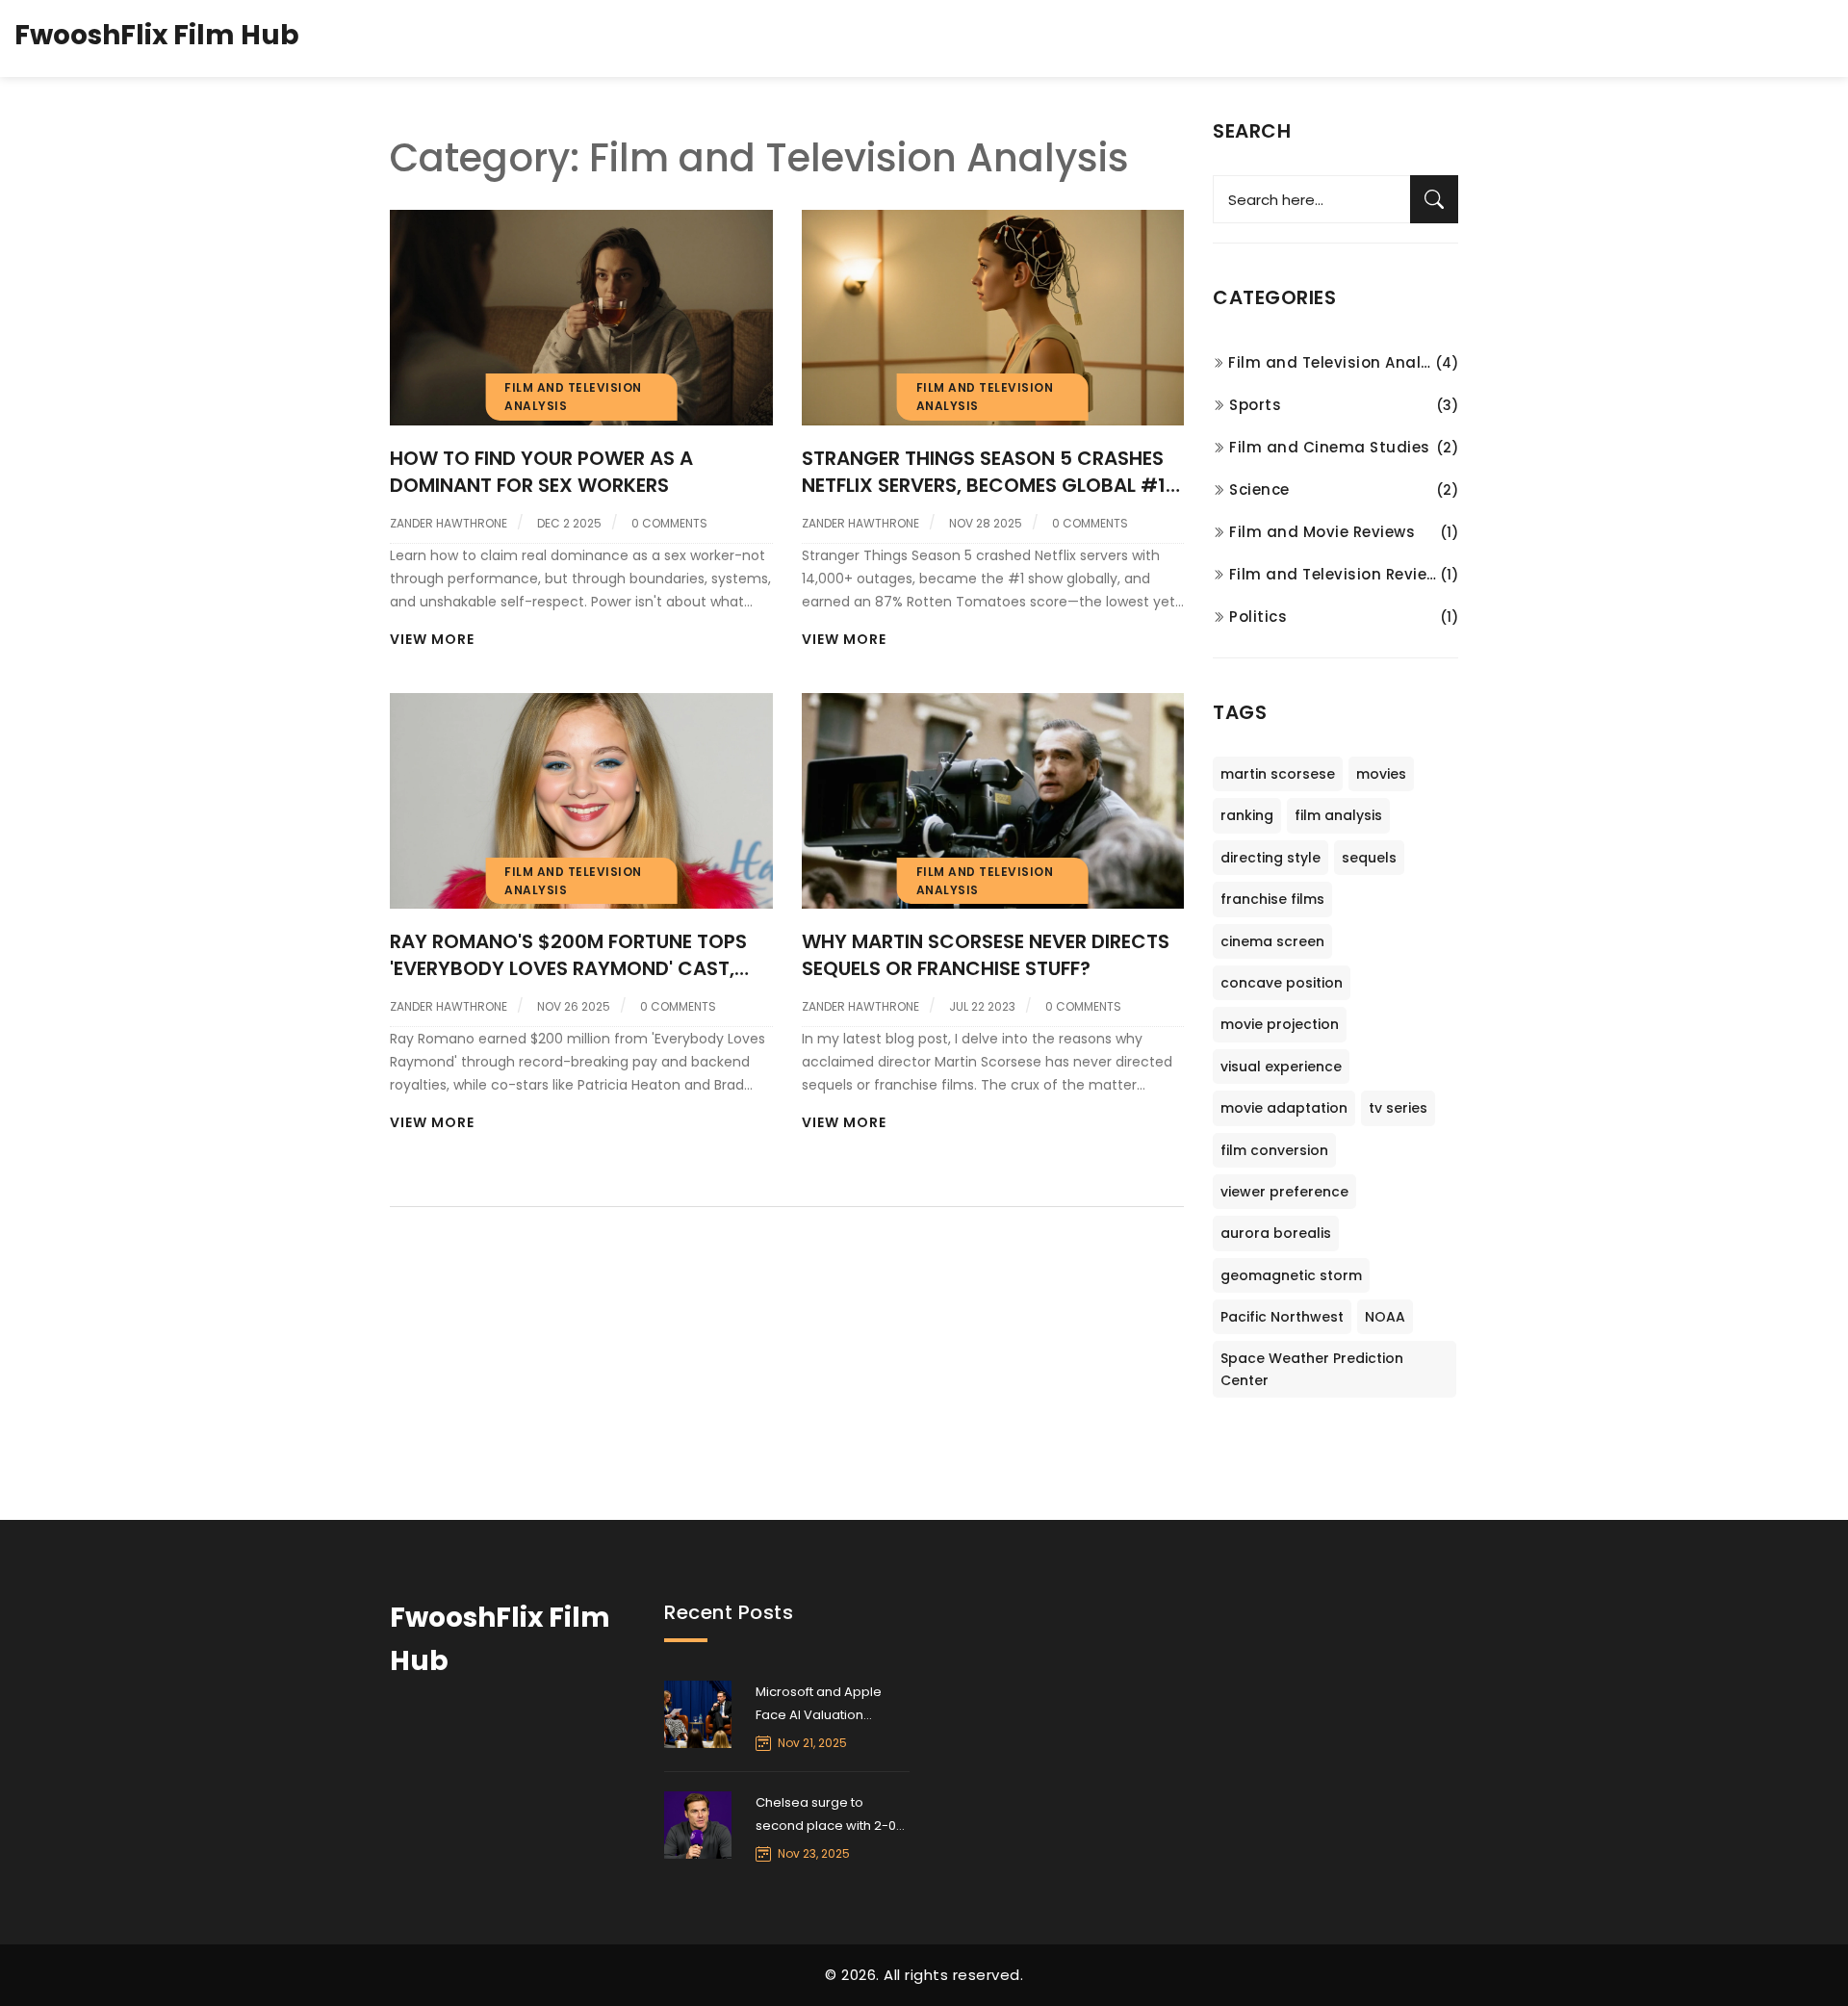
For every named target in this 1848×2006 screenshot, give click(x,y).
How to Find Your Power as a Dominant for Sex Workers (541, 472)
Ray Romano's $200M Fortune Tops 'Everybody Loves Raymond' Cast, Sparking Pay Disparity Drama (568, 955)
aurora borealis (1276, 1233)
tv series (1398, 1108)
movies (1381, 774)
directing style (1270, 858)
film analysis (1338, 815)
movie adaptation (1284, 1108)
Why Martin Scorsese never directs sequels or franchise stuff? (986, 955)
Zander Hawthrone (449, 523)
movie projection (1280, 1024)
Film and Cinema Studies (1330, 447)
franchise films (1272, 899)
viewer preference (1284, 1192)
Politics (1258, 617)
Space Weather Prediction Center (1312, 1369)
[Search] (1434, 199)
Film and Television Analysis (1332, 362)
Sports (1255, 405)
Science (1259, 489)
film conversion (1274, 1150)
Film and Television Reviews (1335, 574)
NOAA (1385, 1317)
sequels (1369, 858)
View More (432, 639)
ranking (1247, 815)
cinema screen (1272, 941)
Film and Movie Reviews (1322, 532)
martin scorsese (1278, 774)
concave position (1282, 983)
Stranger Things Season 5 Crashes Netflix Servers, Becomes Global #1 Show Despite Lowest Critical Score (990, 472)
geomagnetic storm (1291, 1275)
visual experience (1281, 1067)
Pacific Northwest (1282, 1317)
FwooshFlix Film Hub (157, 35)
